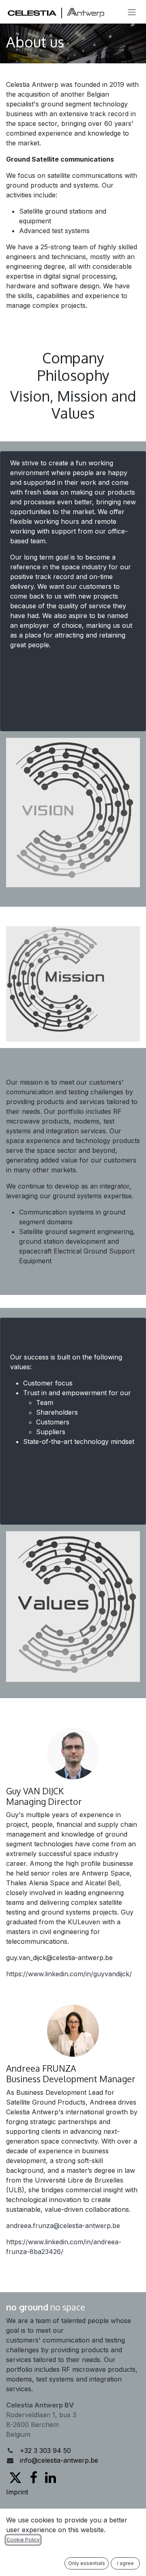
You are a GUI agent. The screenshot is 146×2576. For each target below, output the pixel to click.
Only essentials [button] (87, 2563)
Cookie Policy (23, 2540)
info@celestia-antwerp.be (59, 2460)
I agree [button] (126, 2563)
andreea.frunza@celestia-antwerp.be (63, 2226)
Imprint (17, 2492)
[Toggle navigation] (132, 12)
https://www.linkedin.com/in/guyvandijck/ (69, 1974)
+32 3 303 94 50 (45, 2451)
